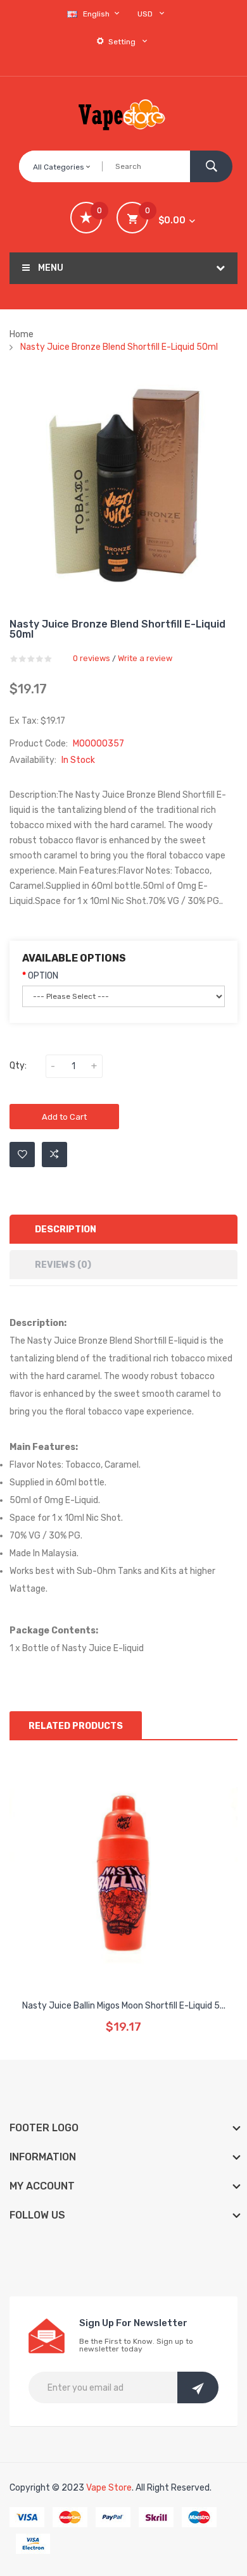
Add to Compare (54, 1155)
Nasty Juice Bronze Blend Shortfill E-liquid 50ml (119, 347)
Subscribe (198, 2387)
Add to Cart (64, 1117)
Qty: (18, 1066)
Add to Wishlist (22, 1155)
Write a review (145, 658)
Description (66, 1229)
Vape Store (109, 2488)
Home (22, 334)
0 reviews (92, 658)
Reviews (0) (63, 1265)
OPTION (43, 976)
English (97, 14)
